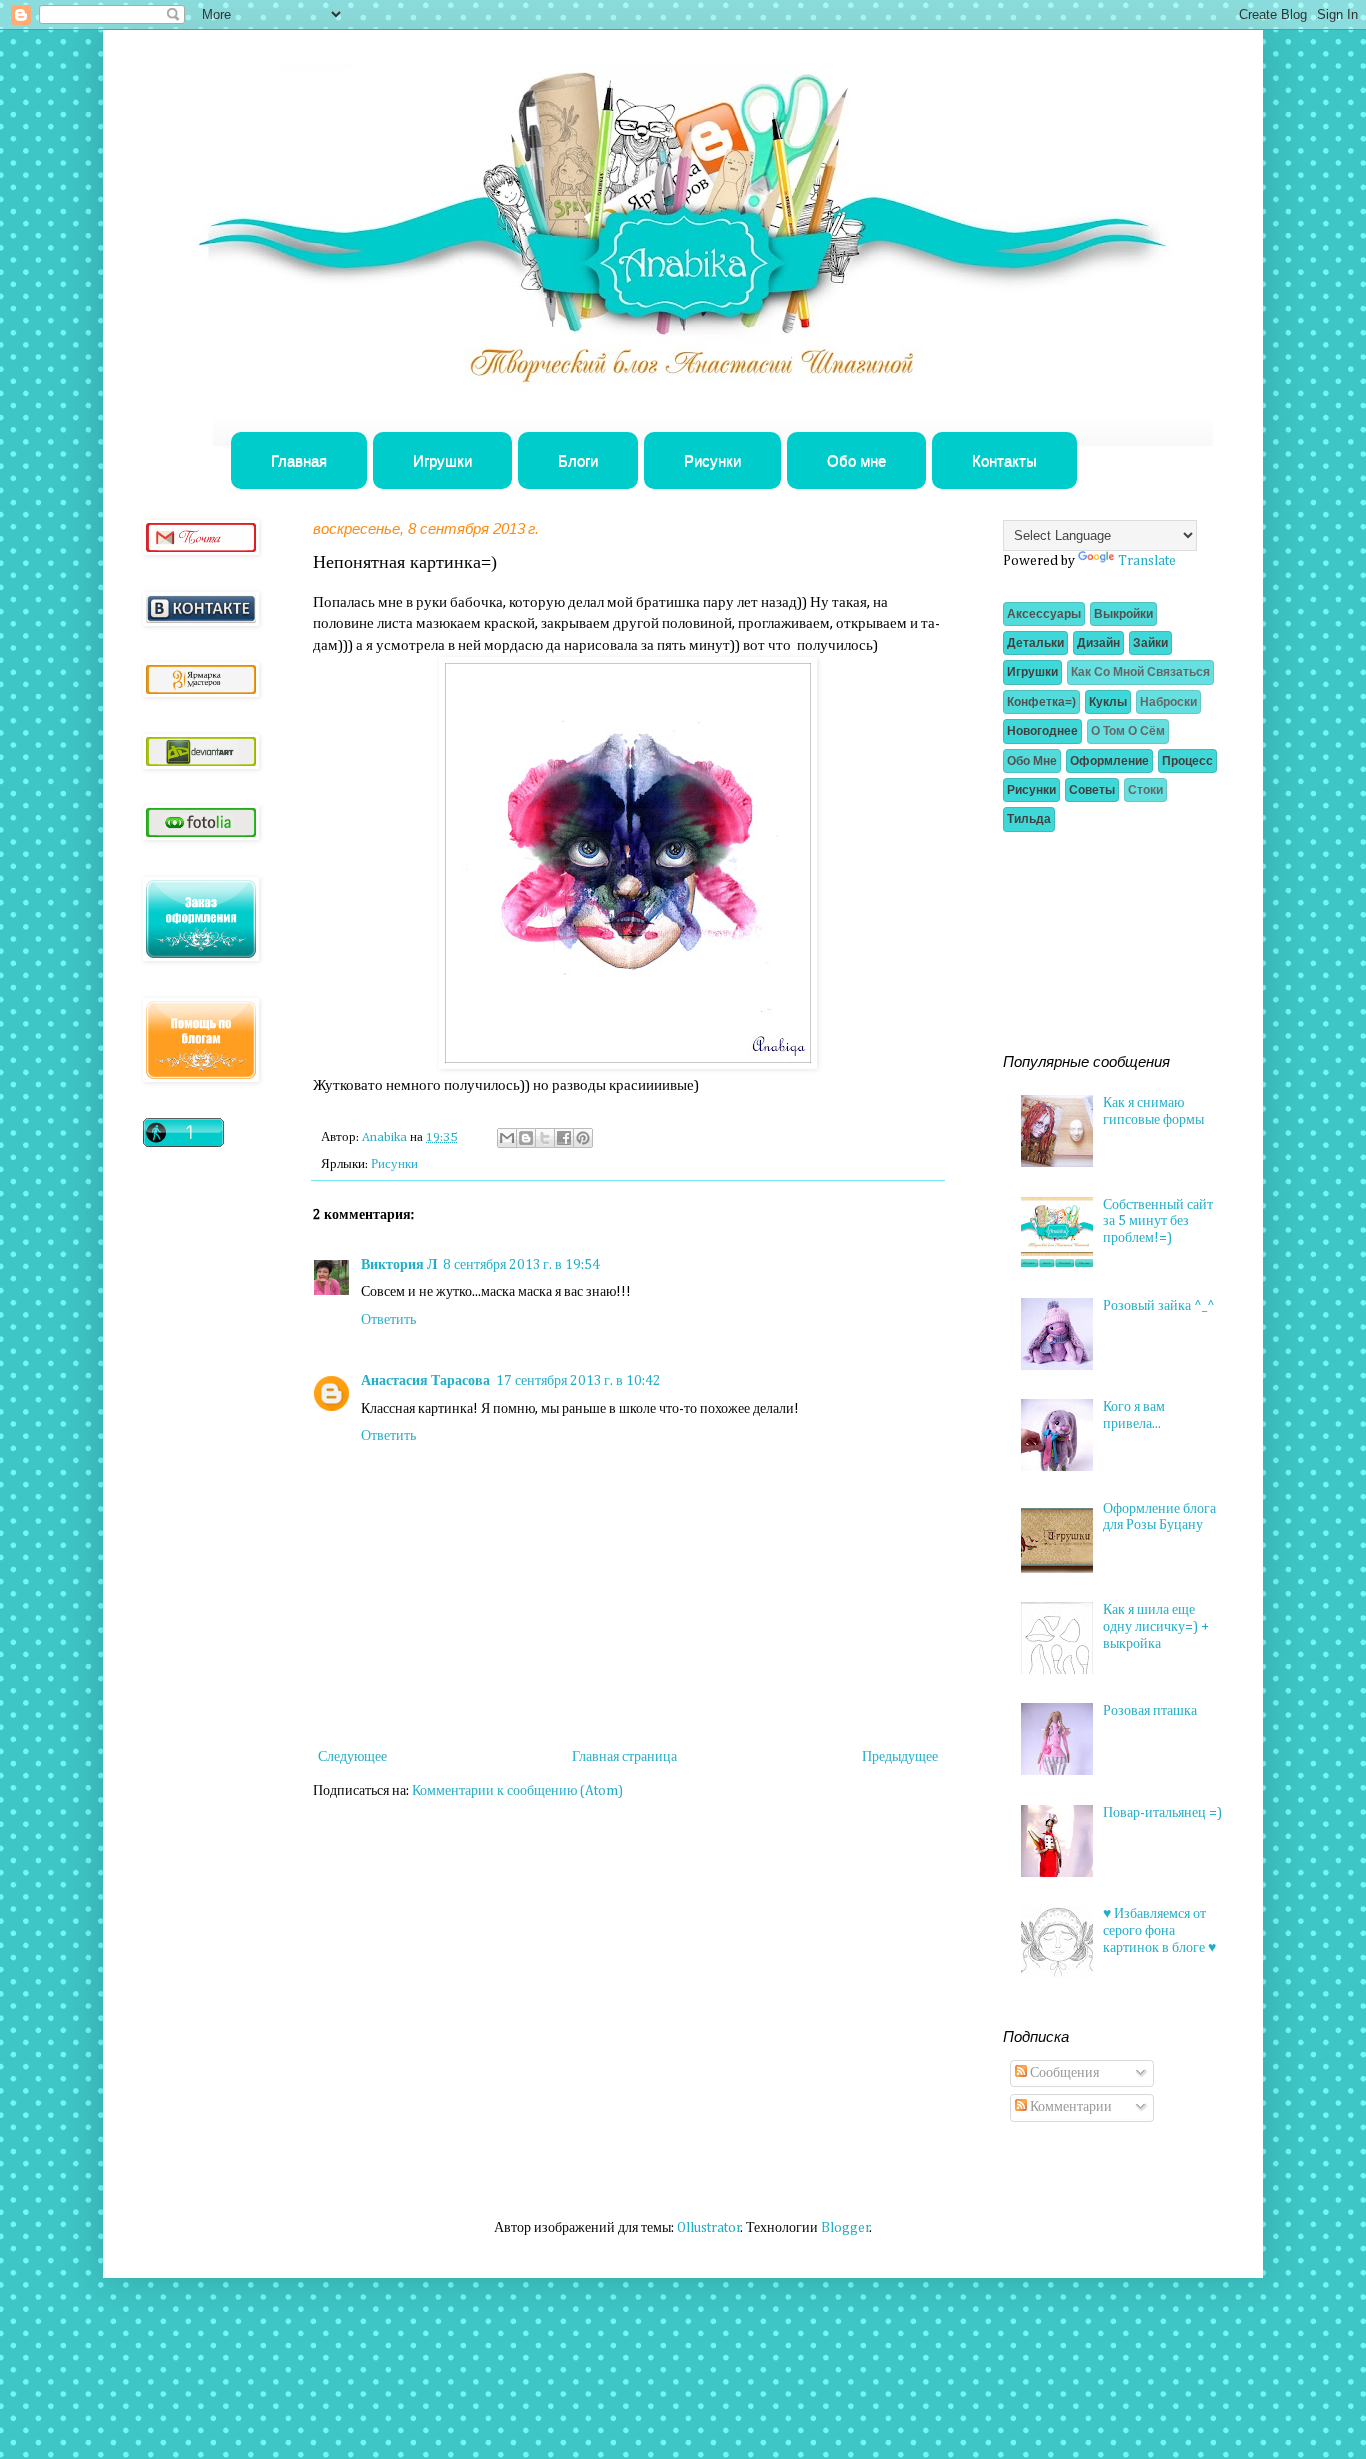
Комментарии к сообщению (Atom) (517, 1791)
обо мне (1032, 761)
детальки (1035, 643)
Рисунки (712, 460)
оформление (1109, 761)
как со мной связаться (1140, 672)
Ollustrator (709, 2228)
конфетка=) (1041, 702)
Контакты (1004, 460)
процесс (1187, 761)
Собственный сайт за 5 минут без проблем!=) (1158, 1222)
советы (1092, 790)
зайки (1150, 643)
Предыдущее (900, 1757)
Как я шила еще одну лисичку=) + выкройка (1156, 1627)
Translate (1147, 561)
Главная (299, 460)
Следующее (352, 1757)
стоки (1145, 790)
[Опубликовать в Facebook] (564, 1138)
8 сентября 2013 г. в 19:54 (521, 1265)
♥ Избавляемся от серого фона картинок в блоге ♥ (1159, 1931)
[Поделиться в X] (545, 1138)
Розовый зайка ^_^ (1159, 1306)
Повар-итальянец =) (1162, 1813)
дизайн (1098, 643)
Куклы (1108, 702)
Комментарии (1069, 2107)
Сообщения (1063, 2073)
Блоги (578, 460)
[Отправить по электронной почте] (507, 1138)
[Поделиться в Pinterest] (583, 1138)
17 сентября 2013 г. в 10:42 (578, 1381)
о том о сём (1128, 731)
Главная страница (624, 1757)
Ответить (388, 1320)
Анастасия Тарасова (425, 1381)
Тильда (1029, 819)
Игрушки (442, 460)
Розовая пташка (1150, 1711)
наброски (1168, 702)
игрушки (1032, 672)
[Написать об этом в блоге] (526, 1138)
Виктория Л (399, 1265)
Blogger (845, 2228)
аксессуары (1044, 614)
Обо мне (856, 460)
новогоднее (1042, 731)
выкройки (1123, 614)
